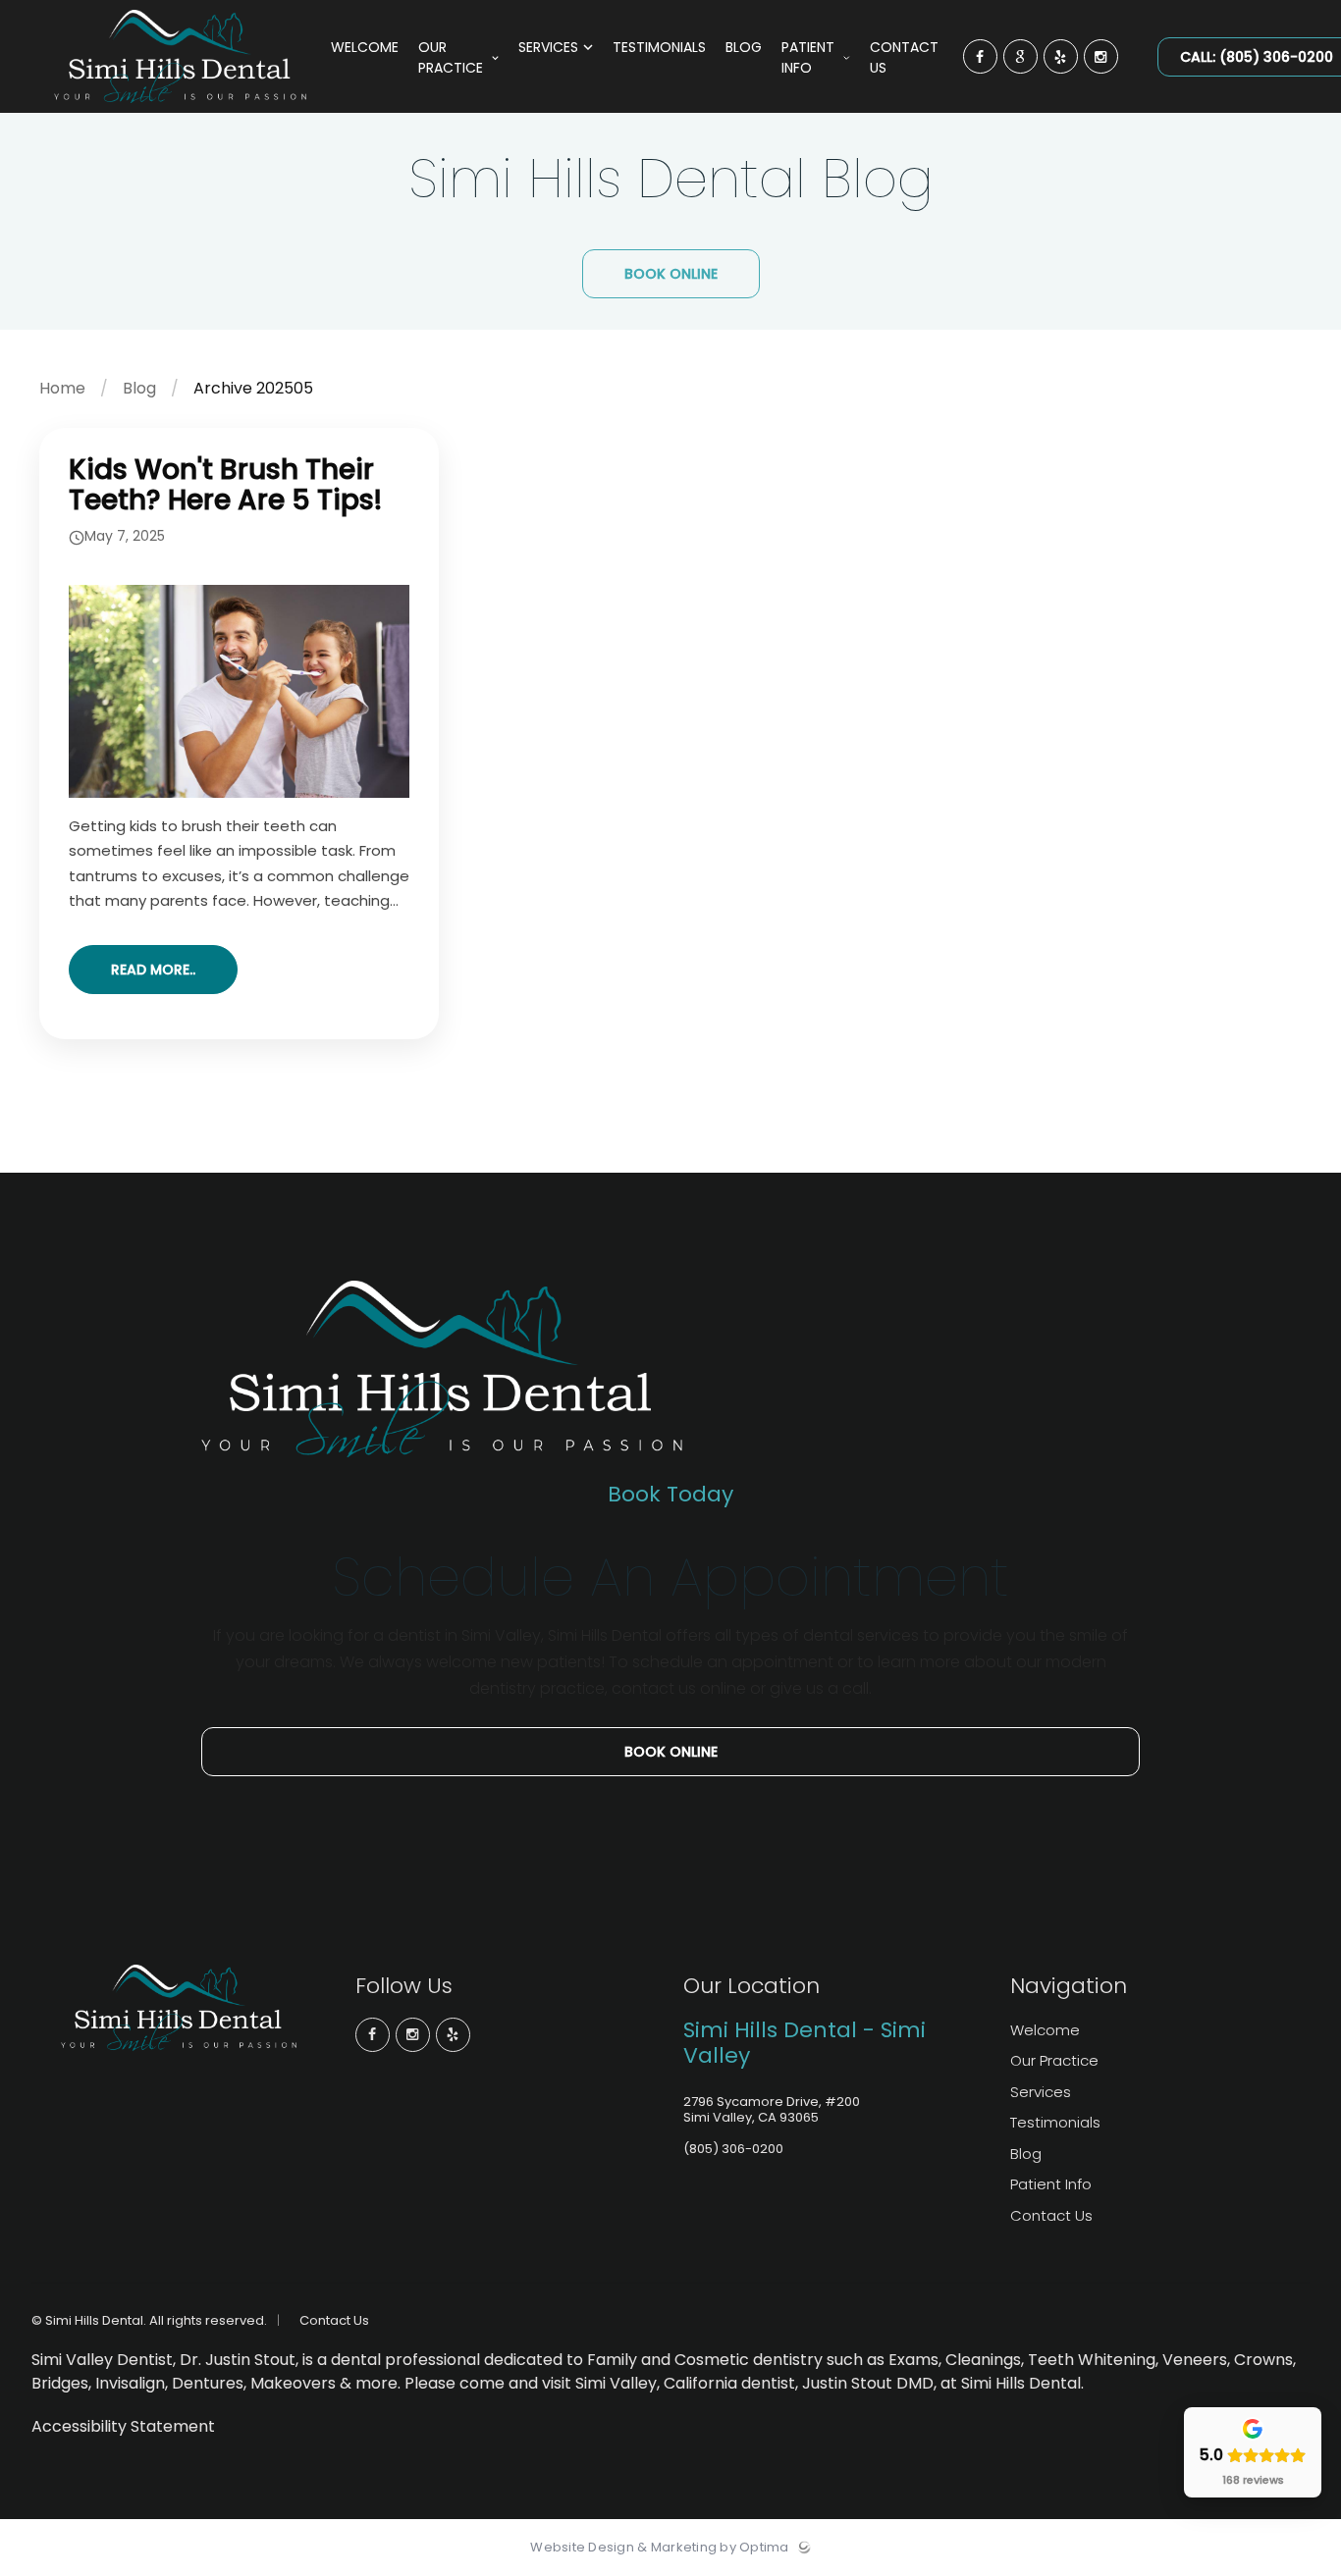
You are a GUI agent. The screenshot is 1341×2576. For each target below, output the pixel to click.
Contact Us (1051, 2215)
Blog (139, 388)
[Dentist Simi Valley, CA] (180, 108)
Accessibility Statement (123, 2426)
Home (62, 388)
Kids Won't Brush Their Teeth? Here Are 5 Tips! (225, 485)
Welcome (1045, 2030)
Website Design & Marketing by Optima (659, 2548)
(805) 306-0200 (733, 2149)
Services (1041, 2092)
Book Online (671, 274)
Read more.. (153, 970)
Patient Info (1051, 2184)
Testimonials (1055, 2122)
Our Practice (1054, 2060)
